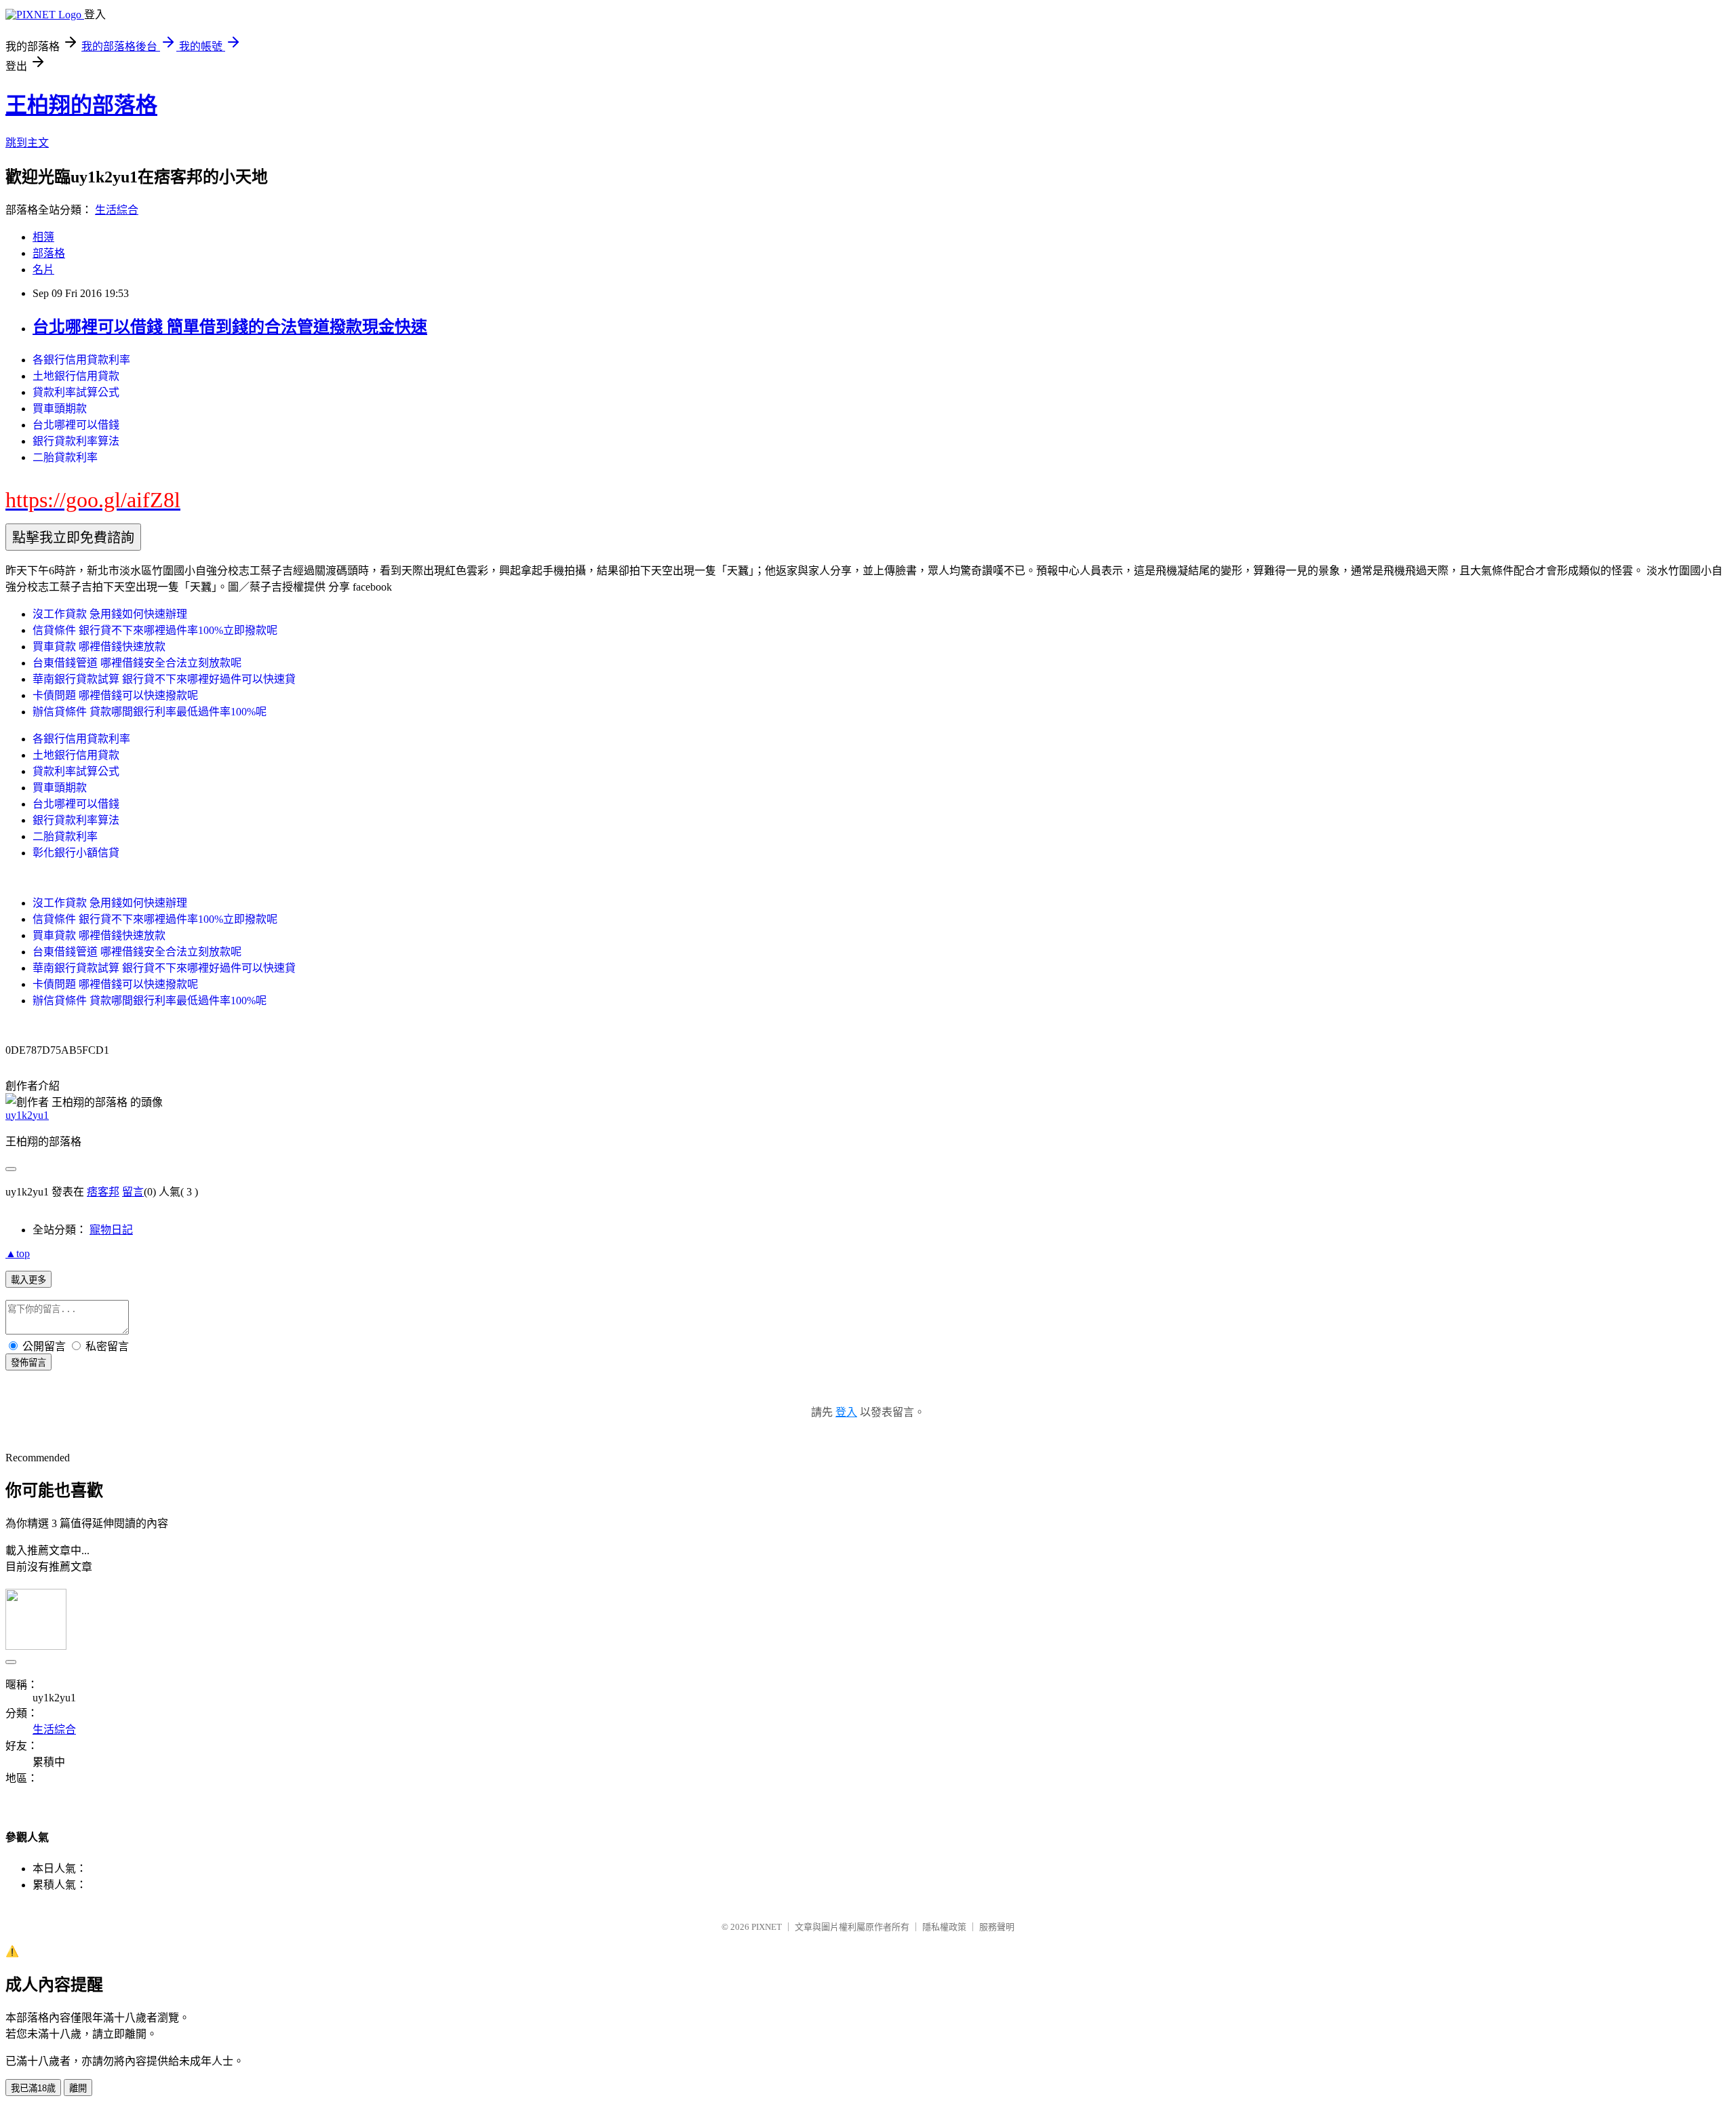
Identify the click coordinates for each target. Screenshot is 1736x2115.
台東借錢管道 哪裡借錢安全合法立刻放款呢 (137, 663)
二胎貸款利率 (65, 457)
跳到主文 (27, 143)
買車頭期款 (60, 409)
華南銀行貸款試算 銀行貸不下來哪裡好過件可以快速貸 (164, 679)
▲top (18, 1253)
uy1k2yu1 (27, 1115)
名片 (43, 270)
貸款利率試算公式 (76, 392)
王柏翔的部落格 (81, 105)
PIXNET (767, 1927)
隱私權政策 (944, 1927)
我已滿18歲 (33, 2088)
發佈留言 (28, 1363)
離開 (78, 2088)
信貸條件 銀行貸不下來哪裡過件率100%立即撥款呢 (155, 630)
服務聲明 (997, 1927)
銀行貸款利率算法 (76, 441)
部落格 (49, 253)
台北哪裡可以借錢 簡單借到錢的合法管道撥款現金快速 (230, 327)
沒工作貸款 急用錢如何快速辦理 (110, 614)
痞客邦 (103, 1192)
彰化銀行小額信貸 (76, 853)
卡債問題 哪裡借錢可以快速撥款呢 (115, 695)
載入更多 (28, 1280)
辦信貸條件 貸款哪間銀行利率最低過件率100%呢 (150, 712)
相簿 (43, 237)
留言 (133, 1192)
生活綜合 (117, 210)
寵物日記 (111, 1230)
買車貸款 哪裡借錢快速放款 (99, 647)
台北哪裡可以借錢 (76, 425)
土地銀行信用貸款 (76, 376)
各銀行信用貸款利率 (81, 360)
